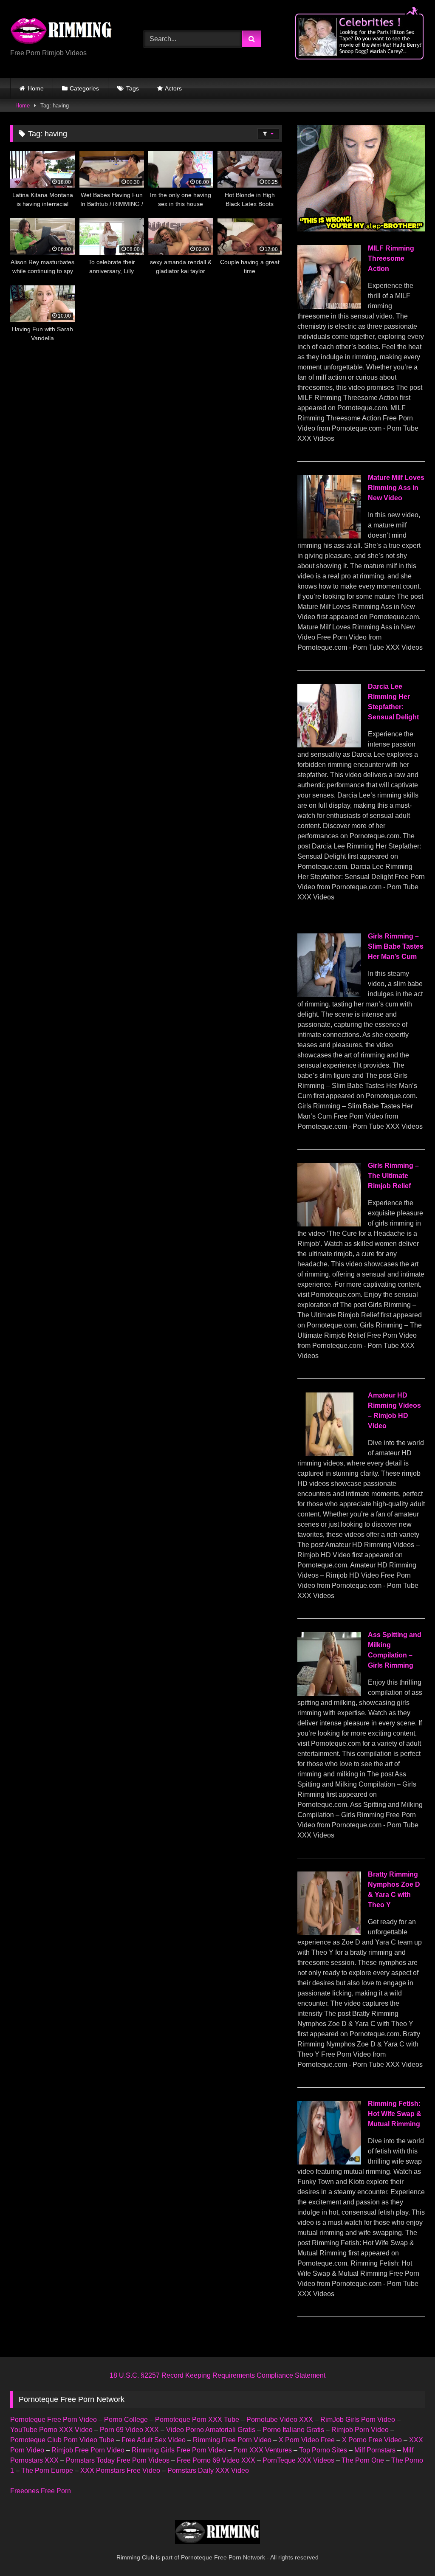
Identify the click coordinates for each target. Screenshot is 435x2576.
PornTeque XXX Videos (298, 2460)
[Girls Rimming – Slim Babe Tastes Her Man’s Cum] (329, 995)
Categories (84, 88)
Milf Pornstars (375, 2450)
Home (36, 88)
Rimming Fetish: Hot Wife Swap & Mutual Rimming (395, 2114)
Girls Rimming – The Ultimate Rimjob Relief (393, 1176)
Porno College (126, 2420)
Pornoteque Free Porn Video (54, 2420)
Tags (133, 88)
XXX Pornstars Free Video (120, 2470)
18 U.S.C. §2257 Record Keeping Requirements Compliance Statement (217, 2375)
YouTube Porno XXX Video (51, 2430)
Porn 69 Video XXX (129, 2430)
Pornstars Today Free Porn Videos (118, 2460)
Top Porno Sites (323, 2450)
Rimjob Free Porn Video (88, 2450)
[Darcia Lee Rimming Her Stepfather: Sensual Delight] (329, 745)
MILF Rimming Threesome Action (391, 258)
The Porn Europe (47, 2470)
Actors (173, 88)
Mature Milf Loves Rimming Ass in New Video (396, 488)
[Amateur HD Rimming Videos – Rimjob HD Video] (329, 1454)
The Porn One (363, 2460)
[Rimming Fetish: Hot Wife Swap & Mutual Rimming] (329, 2162)
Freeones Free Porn (41, 2491)
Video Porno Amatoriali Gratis (211, 2430)
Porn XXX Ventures (263, 2450)
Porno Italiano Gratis (293, 2430)
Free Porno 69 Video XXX (216, 2460)
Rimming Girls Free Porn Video (179, 2450)
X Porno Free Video (372, 2440)
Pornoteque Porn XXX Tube (197, 2420)
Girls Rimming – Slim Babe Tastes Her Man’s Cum (396, 946)
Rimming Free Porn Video (232, 2440)
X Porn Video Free (307, 2440)
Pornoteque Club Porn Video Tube (62, 2440)
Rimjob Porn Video (360, 2430)
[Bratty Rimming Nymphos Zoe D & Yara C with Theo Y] (329, 1933)
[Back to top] (409, 2551)
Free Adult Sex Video (154, 2440)
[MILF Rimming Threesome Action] (329, 306)
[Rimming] (67, 32)
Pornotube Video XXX (280, 2420)
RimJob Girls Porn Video (358, 2420)
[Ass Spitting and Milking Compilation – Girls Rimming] (329, 1693)
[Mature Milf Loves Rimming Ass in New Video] (329, 536)
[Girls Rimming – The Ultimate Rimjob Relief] (329, 1224)
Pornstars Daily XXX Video (208, 2470)
